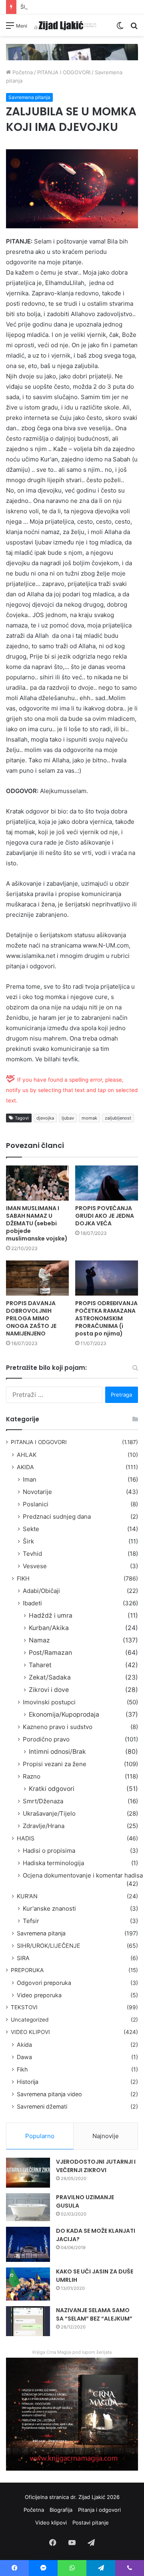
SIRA (23, 1958)
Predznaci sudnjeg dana (57, 1517)
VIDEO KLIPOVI (30, 2032)
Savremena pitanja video (49, 2094)
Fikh (22, 2069)
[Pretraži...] (134, 28)
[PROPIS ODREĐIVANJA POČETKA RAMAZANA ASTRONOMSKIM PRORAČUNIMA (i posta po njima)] (107, 1278)
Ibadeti (32, 1603)
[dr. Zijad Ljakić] (65, 25)
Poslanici (36, 1504)
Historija (28, 2082)
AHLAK (27, 1455)
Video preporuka (39, 1995)
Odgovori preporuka (44, 1983)
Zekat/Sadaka (50, 1677)
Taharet (40, 1665)
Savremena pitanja (29, 97)
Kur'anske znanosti (49, 1908)
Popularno (40, 2136)
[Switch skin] (120, 28)
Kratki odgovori (52, 1789)
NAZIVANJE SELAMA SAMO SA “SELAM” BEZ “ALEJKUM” (94, 2314)
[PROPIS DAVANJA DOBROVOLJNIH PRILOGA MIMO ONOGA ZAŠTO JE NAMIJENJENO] (37, 1278)
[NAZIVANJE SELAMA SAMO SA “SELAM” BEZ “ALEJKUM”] (28, 2321)
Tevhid (32, 1554)
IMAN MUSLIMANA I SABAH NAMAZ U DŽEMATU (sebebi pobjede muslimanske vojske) (37, 1223)
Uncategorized (30, 2020)
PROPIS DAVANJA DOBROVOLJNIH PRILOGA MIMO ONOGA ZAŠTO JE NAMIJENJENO (31, 1318)
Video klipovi (51, 2523)
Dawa (24, 2057)
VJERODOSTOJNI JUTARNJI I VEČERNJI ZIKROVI (96, 2166)
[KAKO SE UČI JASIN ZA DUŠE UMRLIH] (28, 2284)
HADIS (26, 1838)
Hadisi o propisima (49, 1851)
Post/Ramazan (50, 1653)
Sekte (31, 1529)
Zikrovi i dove (49, 1690)
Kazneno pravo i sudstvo (58, 1727)
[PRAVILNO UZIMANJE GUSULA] (28, 2207)
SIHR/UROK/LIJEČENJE (49, 1946)
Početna (22, 72)
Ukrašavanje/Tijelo (49, 1813)
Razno (32, 1776)
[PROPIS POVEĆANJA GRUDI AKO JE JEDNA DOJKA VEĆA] (107, 1183)
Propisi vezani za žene (55, 1764)
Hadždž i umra (51, 1615)
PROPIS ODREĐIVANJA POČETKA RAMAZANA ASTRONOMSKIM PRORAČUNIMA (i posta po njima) (106, 1318)
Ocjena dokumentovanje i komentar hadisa (83, 1875)
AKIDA (25, 1467)
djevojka (45, 1118)
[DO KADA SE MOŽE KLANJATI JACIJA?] (28, 2244)
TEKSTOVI (24, 2007)
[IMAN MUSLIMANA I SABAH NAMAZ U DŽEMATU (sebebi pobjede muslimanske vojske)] (37, 1183)
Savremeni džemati (42, 2106)
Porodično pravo (46, 1739)
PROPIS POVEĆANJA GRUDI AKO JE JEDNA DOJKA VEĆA (105, 1216)
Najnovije (106, 2136)
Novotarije (37, 1492)
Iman (30, 1479)
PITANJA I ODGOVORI (64, 72)
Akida (24, 2045)
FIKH (23, 1578)
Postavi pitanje (91, 2523)
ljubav (68, 1118)
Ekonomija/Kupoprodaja (64, 1714)
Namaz (39, 1640)
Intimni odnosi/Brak (57, 1752)
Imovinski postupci (49, 1702)
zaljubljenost (118, 1118)
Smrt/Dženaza (43, 1801)
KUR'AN (27, 1896)
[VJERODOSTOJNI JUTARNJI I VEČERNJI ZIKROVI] (28, 2173)
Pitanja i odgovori (99, 2510)
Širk (28, 1541)
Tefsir (31, 1921)
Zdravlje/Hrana (44, 1826)
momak (89, 1118)
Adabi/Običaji (41, 1591)
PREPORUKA (27, 1970)
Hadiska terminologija (53, 1863)
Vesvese (35, 1566)
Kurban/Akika (49, 1628)
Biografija (61, 2510)
